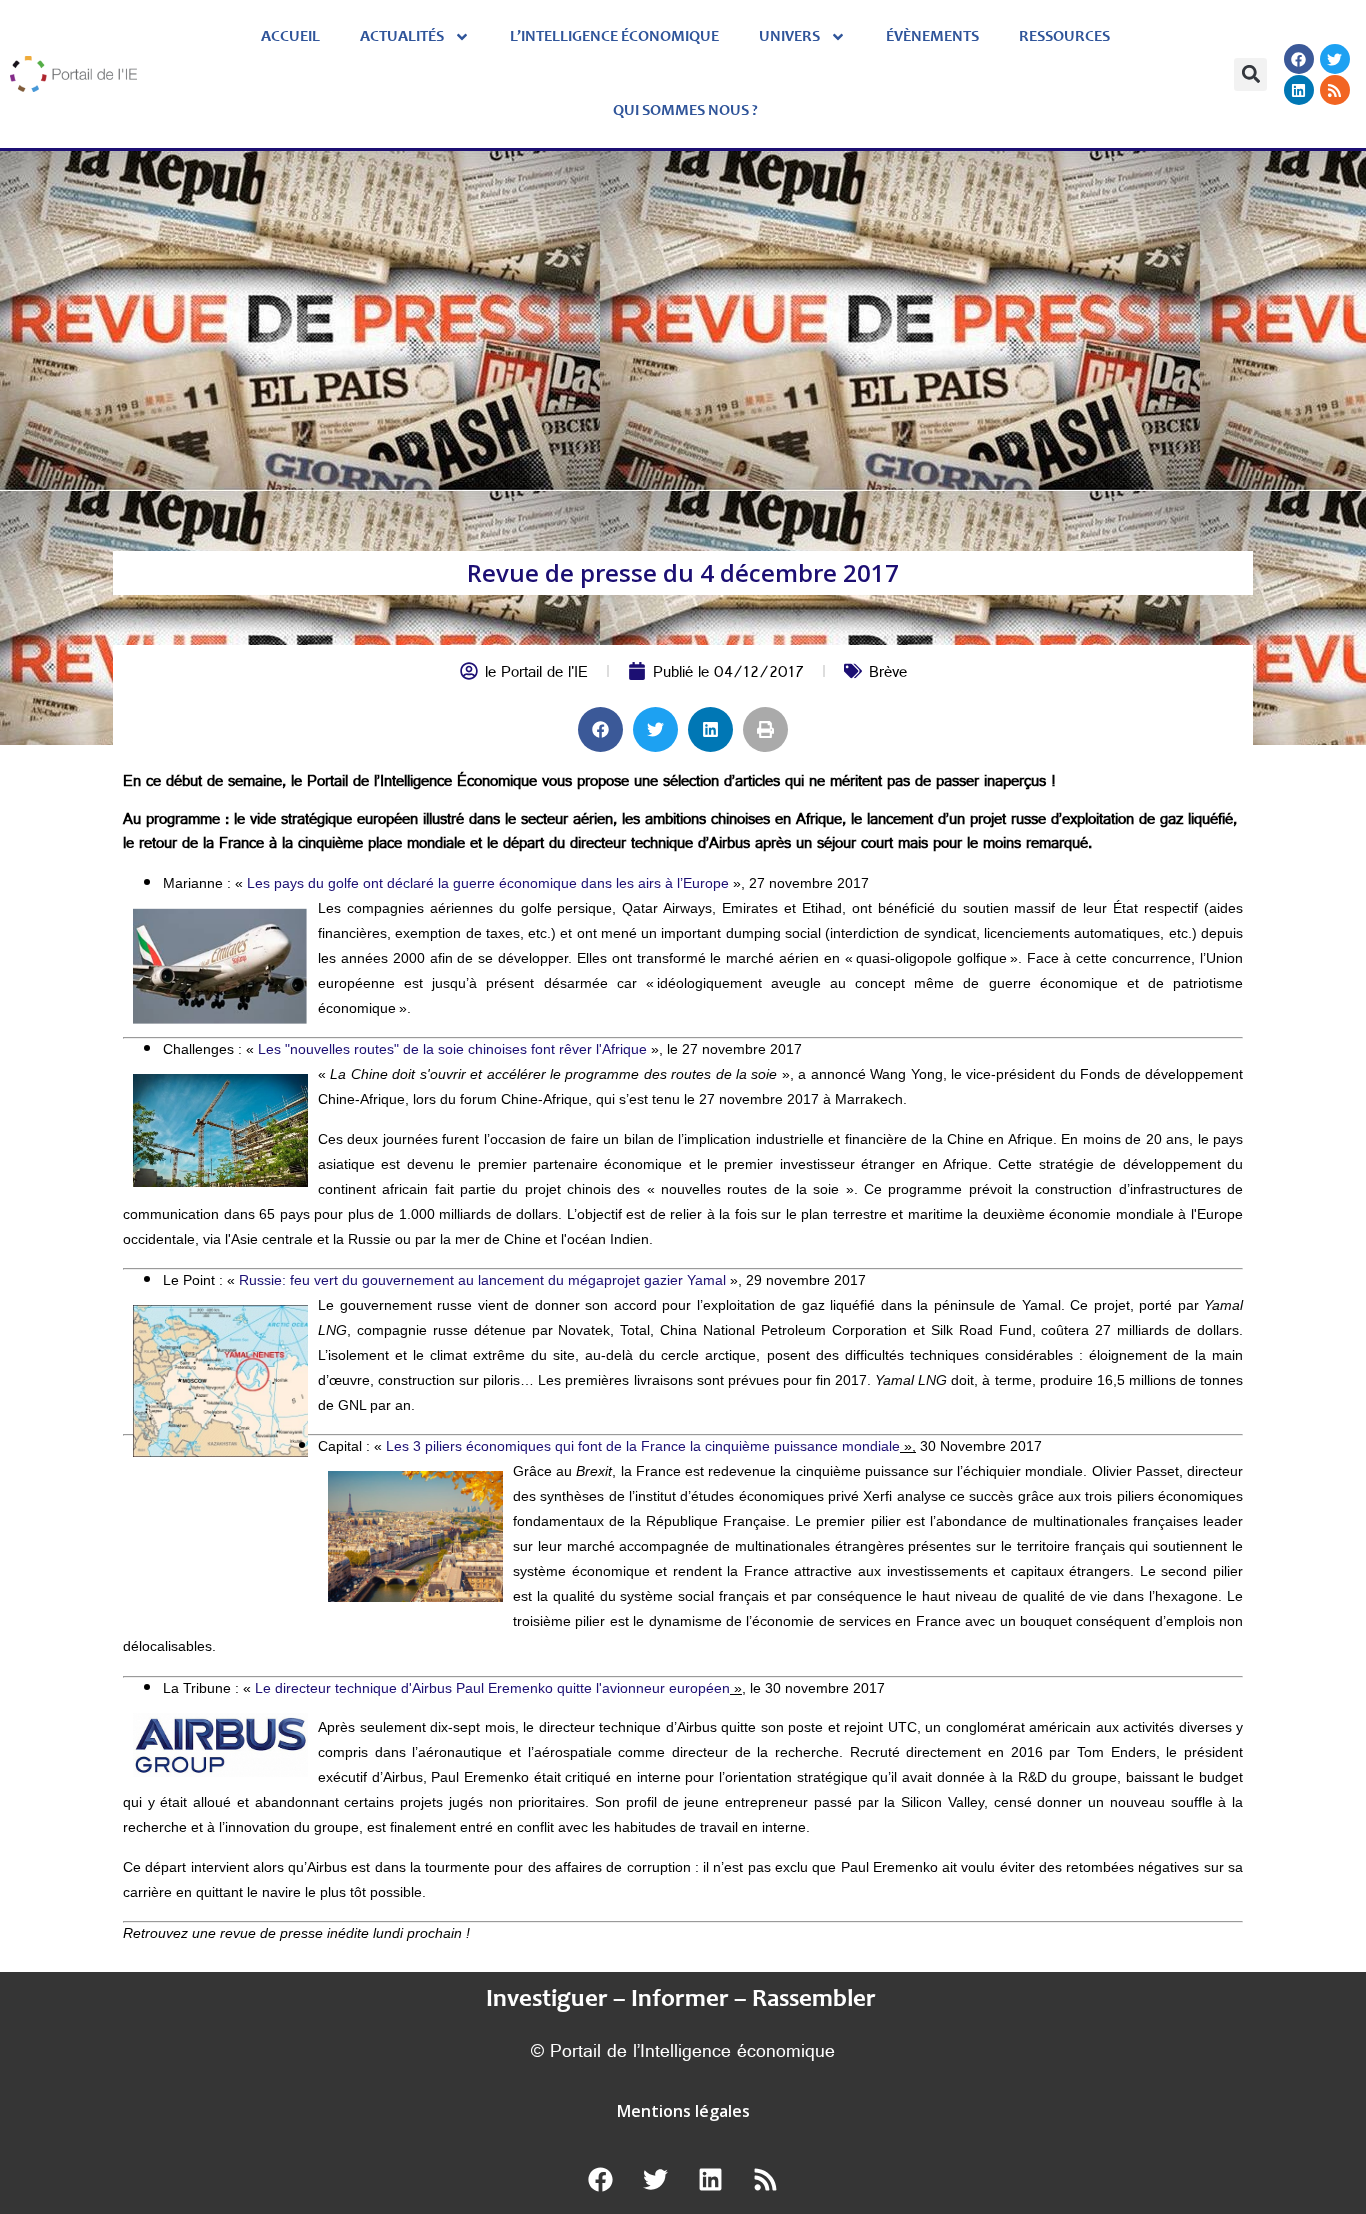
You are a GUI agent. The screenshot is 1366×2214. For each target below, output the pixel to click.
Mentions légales (683, 2111)
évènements (932, 37)
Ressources (1064, 37)
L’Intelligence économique (614, 37)
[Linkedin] (1299, 90)
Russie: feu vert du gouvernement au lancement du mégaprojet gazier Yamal (482, 1280)
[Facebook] (1299, 59)
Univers (789, 37)
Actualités (402, 37)
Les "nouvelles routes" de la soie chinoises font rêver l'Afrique (452, 1049)
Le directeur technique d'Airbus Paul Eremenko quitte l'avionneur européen (492, 1688)
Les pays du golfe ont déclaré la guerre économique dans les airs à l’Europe (488, 883)
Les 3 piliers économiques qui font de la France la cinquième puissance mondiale (643, 1446)
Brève (888, 674)
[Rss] (1335, 90)
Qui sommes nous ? (685, 111)
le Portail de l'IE (536, 674)
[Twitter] (1335, 59)
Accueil (290, 37)
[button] (1250, 74)
